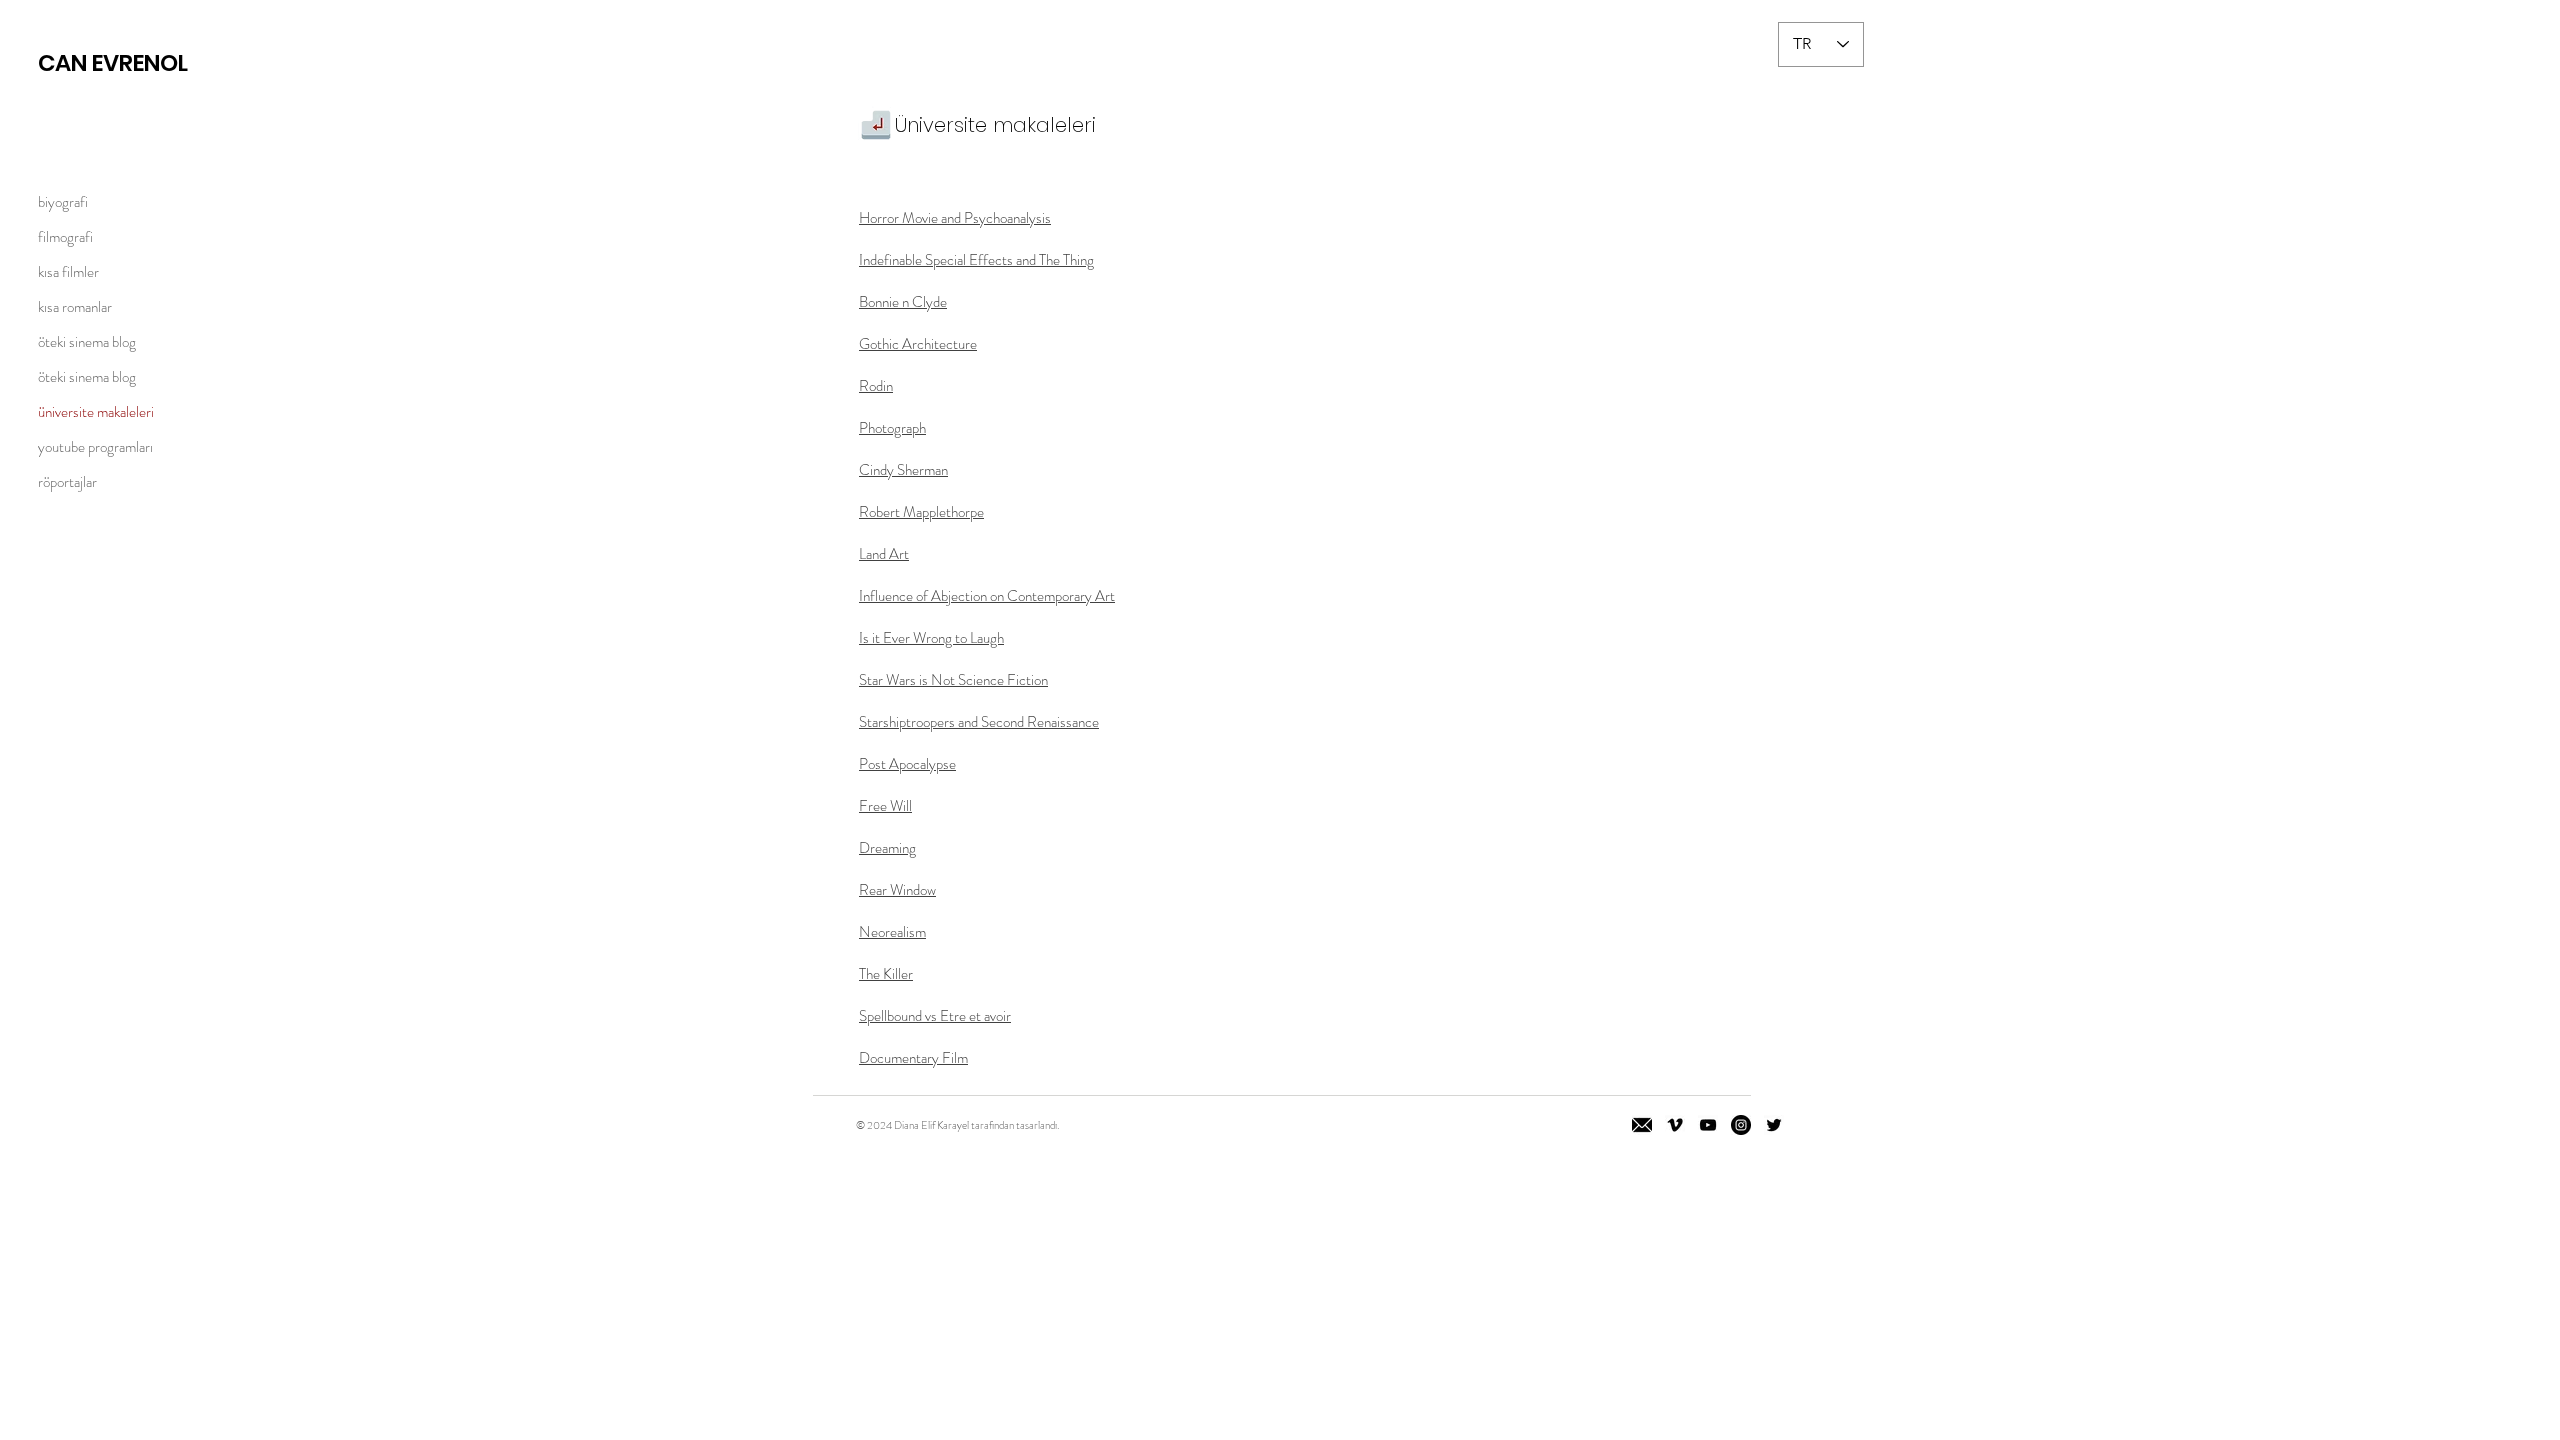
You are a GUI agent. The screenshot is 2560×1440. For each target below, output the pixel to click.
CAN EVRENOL (113, 63)
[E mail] (1642, 1125)
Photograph (892, 428)
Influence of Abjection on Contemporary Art (987, 596)
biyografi (63, 202)
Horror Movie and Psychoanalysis (955, 218)
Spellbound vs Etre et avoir (935, 1016)
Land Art (884, 554)
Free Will (885, 806)
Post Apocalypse (907, 764)
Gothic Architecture (918, 344)
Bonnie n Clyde (903, 302)
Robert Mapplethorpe (921, 512)
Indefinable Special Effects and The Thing (976, 260)
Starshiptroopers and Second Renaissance (979, 722)
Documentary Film (913, 1058)
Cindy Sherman (903, 470)
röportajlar (67, 482)
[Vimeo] (1675, 1125)
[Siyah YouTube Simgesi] (1708, 1125)
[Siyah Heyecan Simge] (1774, 1125)
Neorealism (892, 932)
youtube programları (95, 447)
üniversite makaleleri (96, 412)
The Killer (886, 974)
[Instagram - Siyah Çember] (1741, 1125)
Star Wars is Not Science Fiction (953, 680)
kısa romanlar (75, 307)
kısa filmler (68, 272)
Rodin (876, 386)
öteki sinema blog (87, 342)
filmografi (65, 237)
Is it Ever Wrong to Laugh (931, 638)
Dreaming (887, 848)
